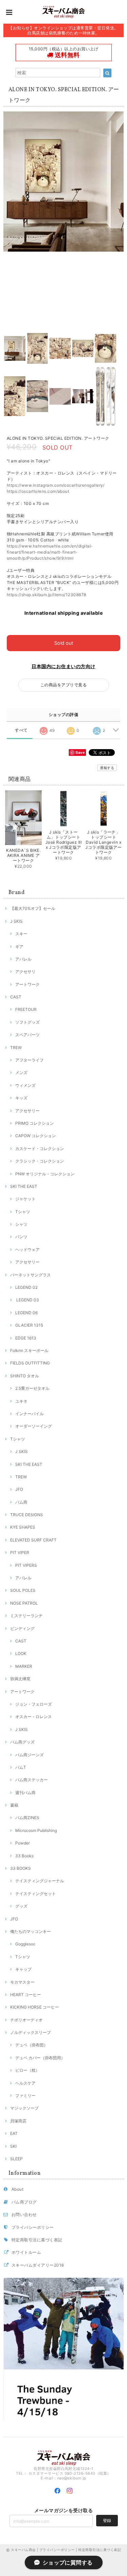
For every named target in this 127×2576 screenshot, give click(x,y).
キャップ (23, 1969)
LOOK (21, 1653)
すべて (21, 730)
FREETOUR (26, 1009)
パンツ (21, 1237)
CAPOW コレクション (36, 1136)
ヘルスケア (25, 2083)
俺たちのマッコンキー (30, 1931)
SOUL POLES (23, 1590)
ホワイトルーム (26, 2252)
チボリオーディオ (26, 2020)
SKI (13, 2146)
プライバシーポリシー (33, 2227)
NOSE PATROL (24, 1603)
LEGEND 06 (26, 1313)
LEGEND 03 (27, 1300)
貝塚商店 (18, 2121)
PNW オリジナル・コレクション (45, 1174)
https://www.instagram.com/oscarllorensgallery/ (56, 485)
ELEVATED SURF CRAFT (33, 1540)
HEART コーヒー (26, 1995)
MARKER (24, 1666)
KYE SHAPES (23, 1527)
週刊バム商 (25, 1793)
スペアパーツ (27, 1035)
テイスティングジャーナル (40, 1881)
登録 (107, 2520)
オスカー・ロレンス (34, 1717)
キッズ (21, 1098)
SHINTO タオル (25, 1376)
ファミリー (25, 2096)
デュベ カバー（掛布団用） (40, 2058)
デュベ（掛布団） (31, 2045)
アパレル (23, 959)
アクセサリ (25, 972)
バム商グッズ (22, 1742)
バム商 (21, 1502)
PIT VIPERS (26, 1565)
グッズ (21, 1906)
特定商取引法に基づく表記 (37, 2240)
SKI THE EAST (24, 1186)
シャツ (21, 1224)
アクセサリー (27, 1111)
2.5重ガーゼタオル (32, 1388)
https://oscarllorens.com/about (38, 491)
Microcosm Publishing (36, 1830)
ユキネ (21, 1401)
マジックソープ (24, 2108)
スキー (21, 934)
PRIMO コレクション (35, 1123)
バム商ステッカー (31, 1780)
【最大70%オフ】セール (33, 908)
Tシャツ (23, 1212)
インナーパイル (29, 1414)
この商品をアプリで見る (63, 685)
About (17, 2189)
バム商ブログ (24, 2202)
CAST (16, 997)
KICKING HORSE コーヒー (35, 2007)
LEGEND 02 (26, 1287)
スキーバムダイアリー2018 (38, 2265)
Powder (23, 1843)
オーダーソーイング (34, 1426)
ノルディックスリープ (30, 2032)
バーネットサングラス (30, 1275)
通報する (107, 768)
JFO (19, 1489)
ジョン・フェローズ (34, 1704)
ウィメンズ (25, 1085)
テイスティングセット (36, 1894)
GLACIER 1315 (29, 1325)
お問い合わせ (24, 2214)
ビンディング (22, 1628)
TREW (16, 1048)
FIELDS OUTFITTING (30, 1363)
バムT (21, 1767)
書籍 (14, 1805)
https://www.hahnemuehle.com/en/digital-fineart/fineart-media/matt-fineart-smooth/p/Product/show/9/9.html (50, 552)
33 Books (24, 1856)
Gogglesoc (25, 1944)
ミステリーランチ (26, 1616)
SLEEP (16, 2159)
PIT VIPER (20, 1552)
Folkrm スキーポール (29, 1350)
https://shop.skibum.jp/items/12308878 (47, 595)
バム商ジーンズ (29, 1755)
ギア (19, 947)
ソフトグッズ (27, 1022)
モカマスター (22, 1982)
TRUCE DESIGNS (27, 1515)
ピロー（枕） (27, 2070)
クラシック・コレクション (40, 1161)
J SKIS (16, 921)
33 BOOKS (20, 1868)
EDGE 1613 (26, 1338)
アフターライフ (29, 1060)
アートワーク (27, 984)
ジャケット (25, 1199)
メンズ (21, 1073)
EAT (14, 2133)
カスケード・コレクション (40, 1149)
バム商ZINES (27, 1818)
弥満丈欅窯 (20, 1679)
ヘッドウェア (27, 1249)
